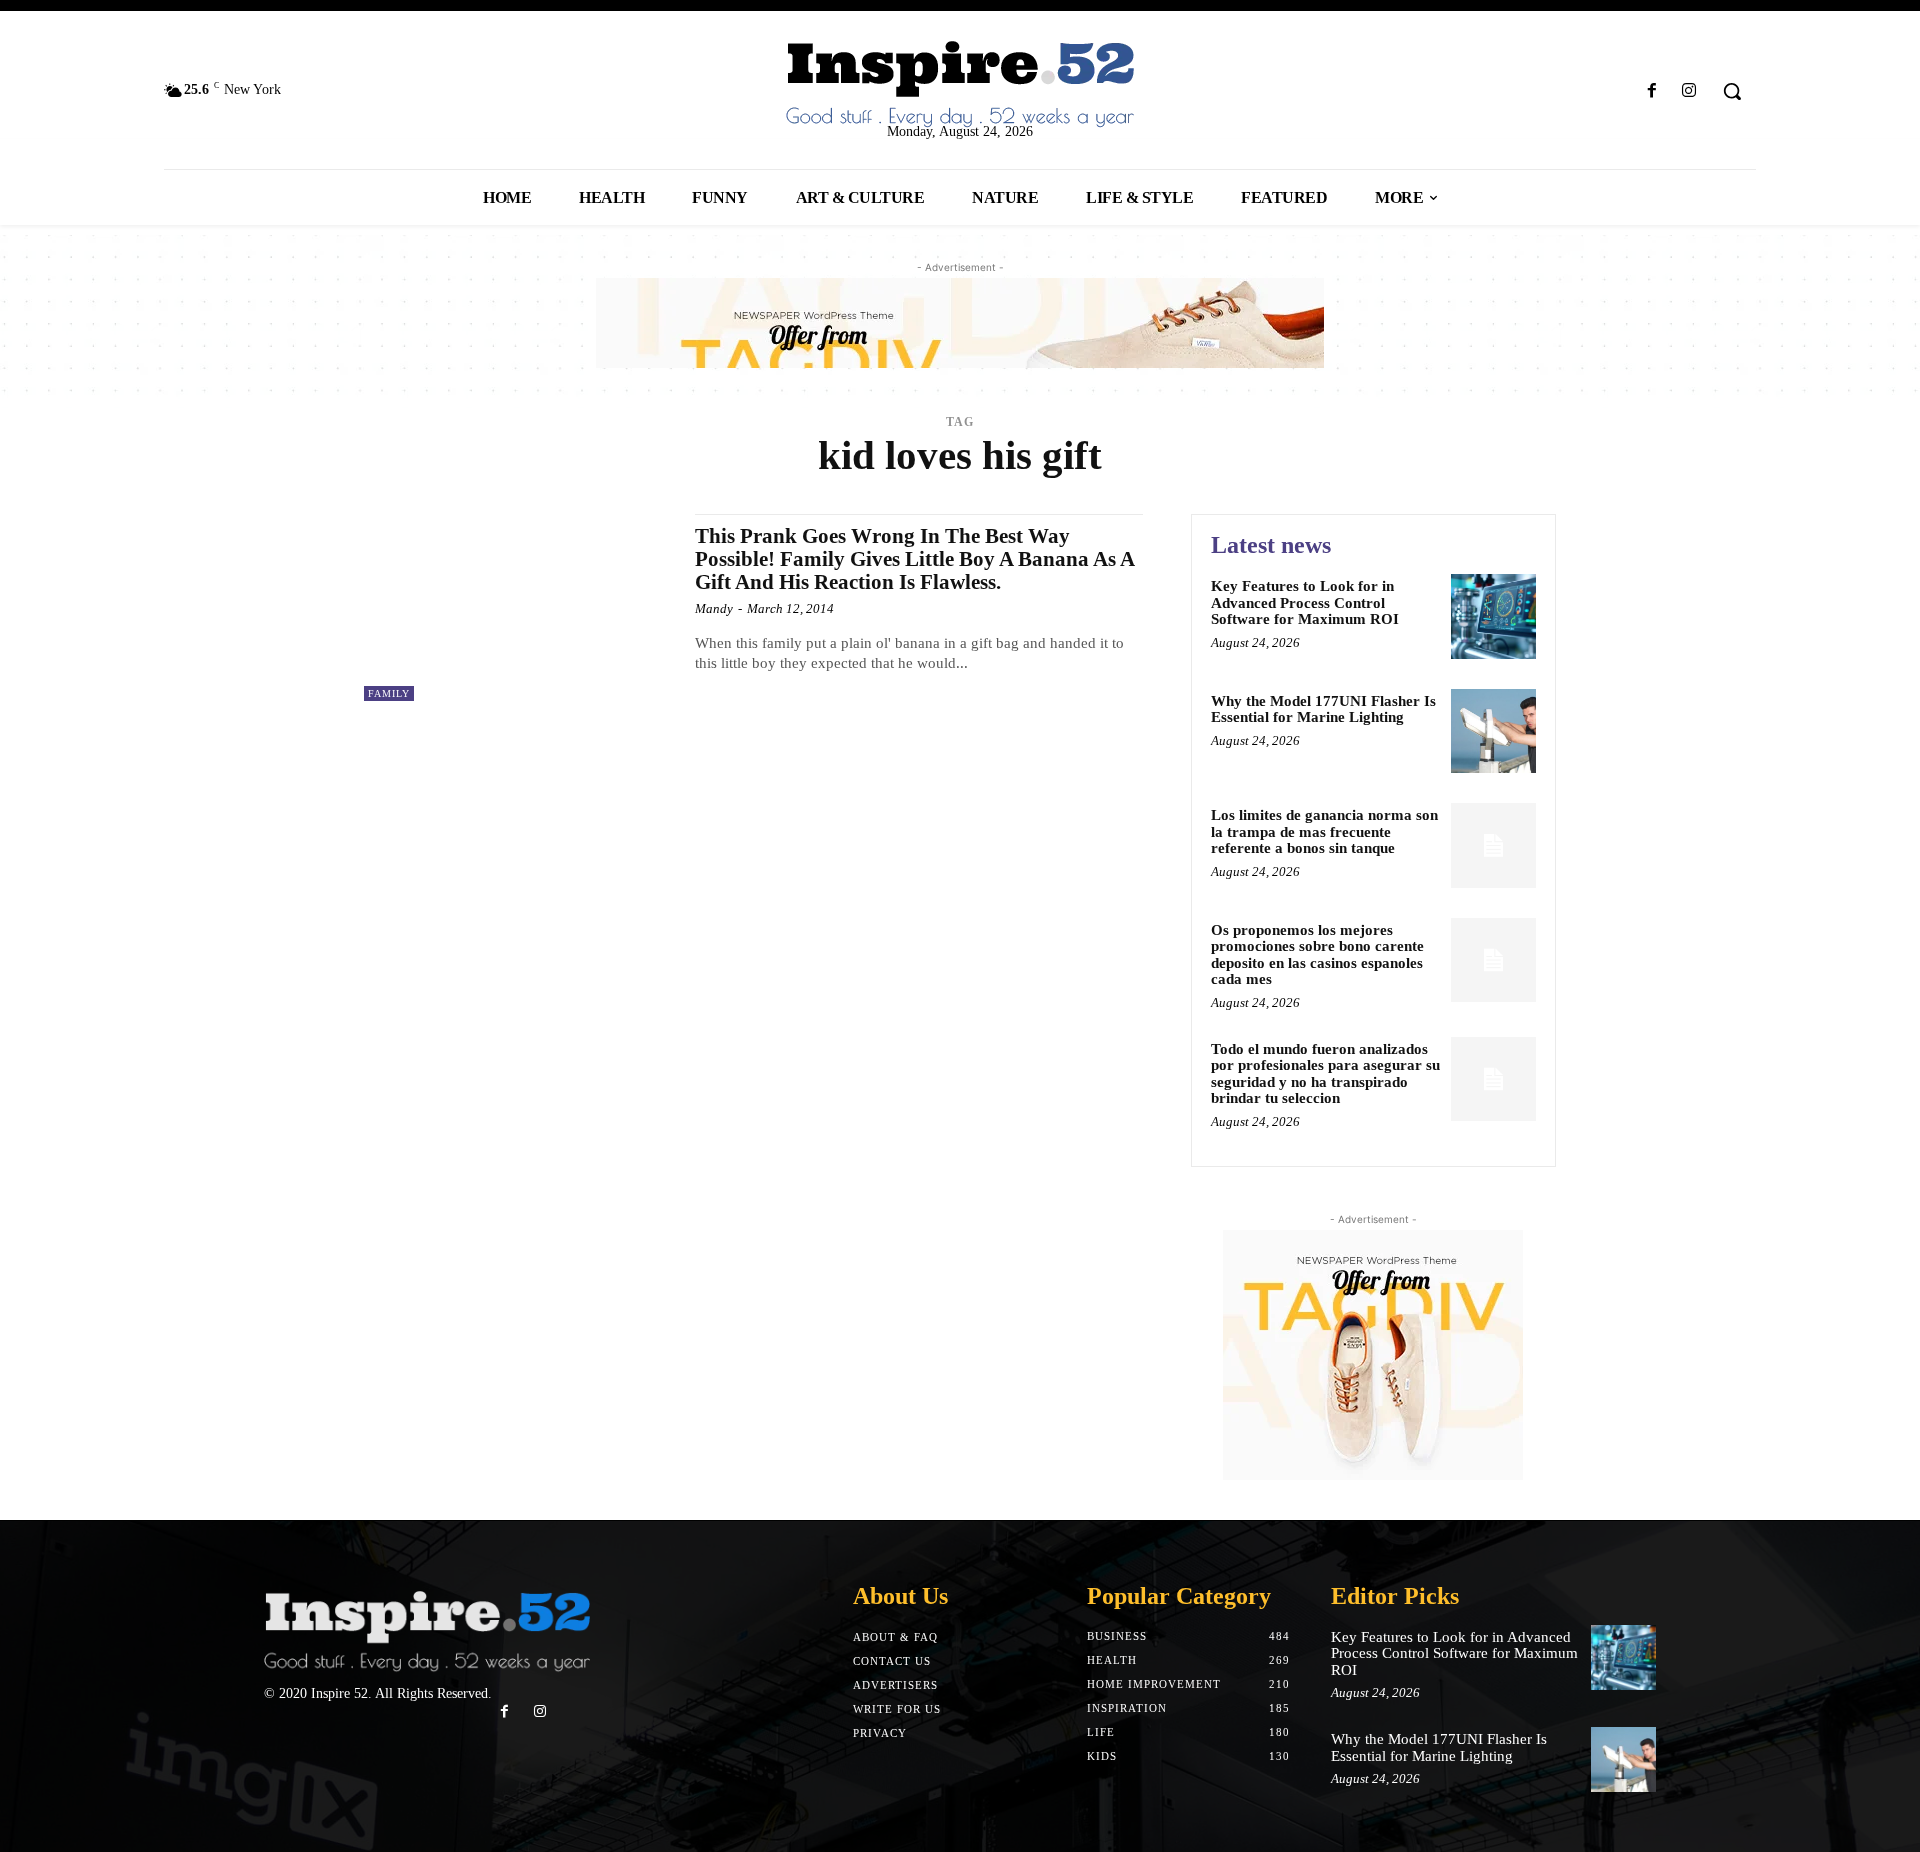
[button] (1732, 91)
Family (389, 693)
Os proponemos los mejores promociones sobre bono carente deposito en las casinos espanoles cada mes (1317, 955)
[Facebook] (1652, 91)
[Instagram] (1689, 91)
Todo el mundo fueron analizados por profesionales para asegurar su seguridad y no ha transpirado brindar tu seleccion (1325, 1074)
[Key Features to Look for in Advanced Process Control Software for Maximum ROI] (1493, 616)
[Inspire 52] (959, 85)
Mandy (714, 608)
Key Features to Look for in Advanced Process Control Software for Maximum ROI (1305, 602)
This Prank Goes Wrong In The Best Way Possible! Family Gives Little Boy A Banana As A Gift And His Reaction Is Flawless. (915, 559)
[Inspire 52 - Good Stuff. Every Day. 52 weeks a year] (427, 1632)
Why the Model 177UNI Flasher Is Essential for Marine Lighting (1323, 709)
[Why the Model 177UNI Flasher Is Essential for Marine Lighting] (1493, 731)
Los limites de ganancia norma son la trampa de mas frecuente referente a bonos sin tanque (1324, 831)
